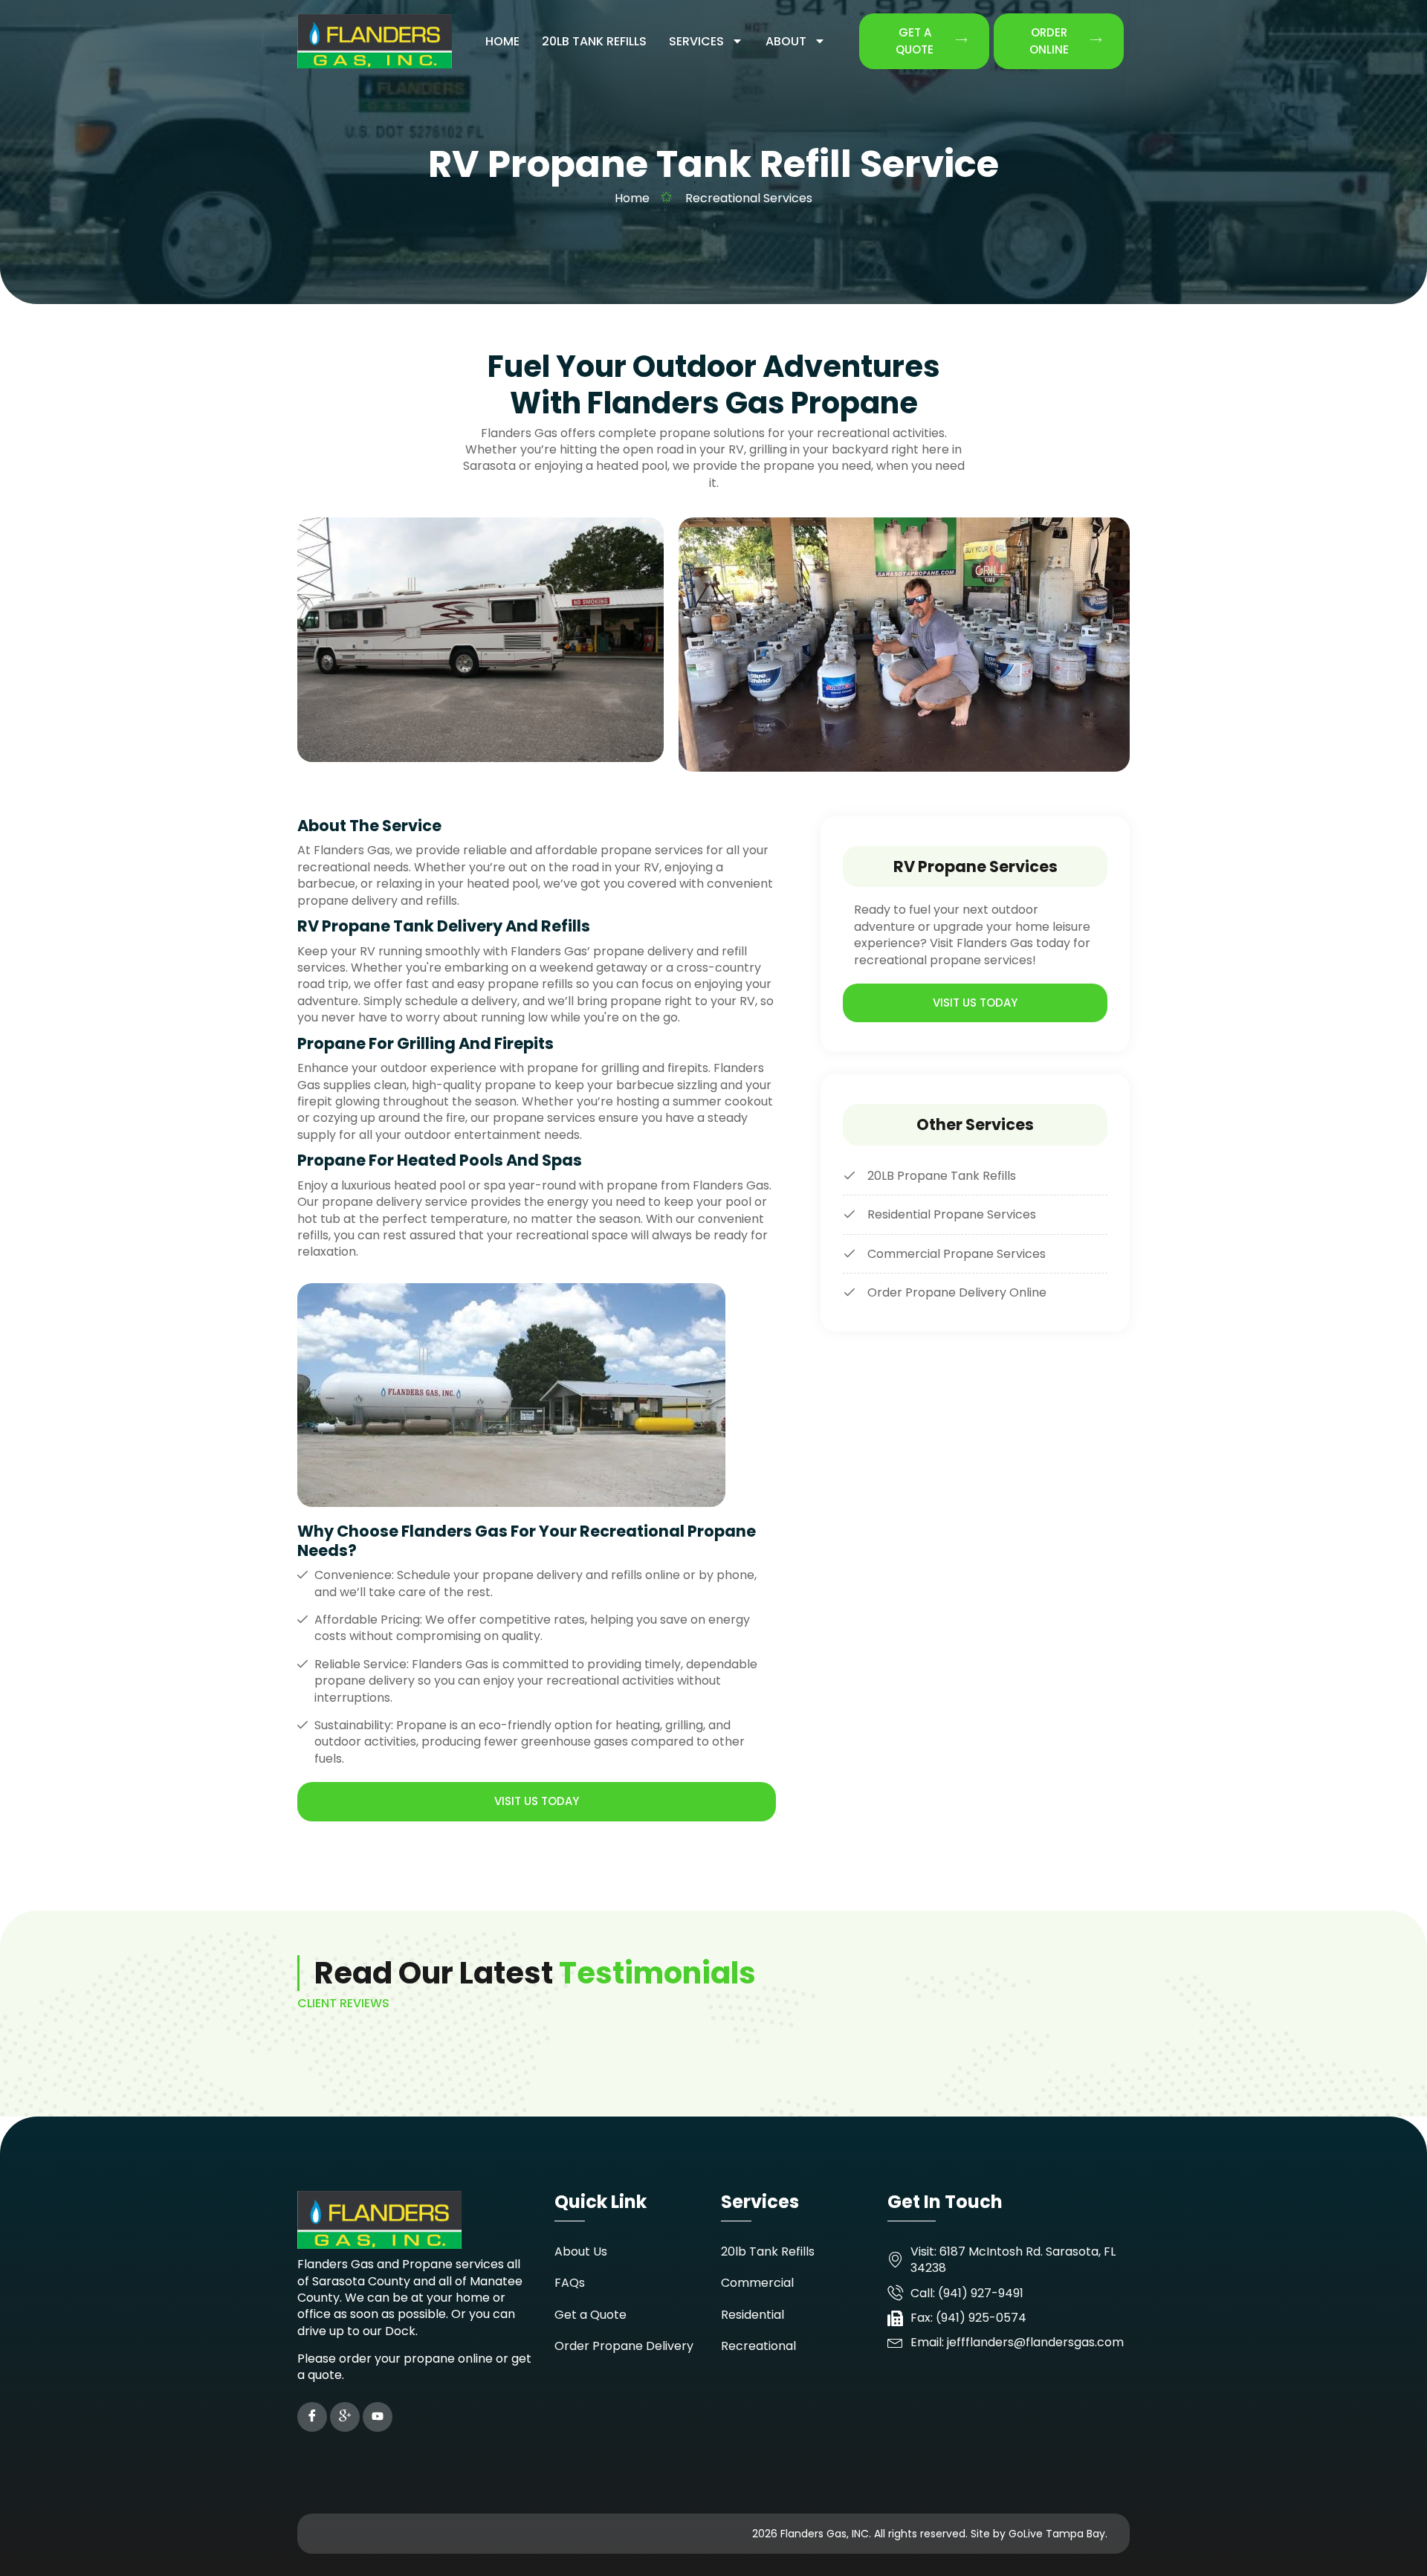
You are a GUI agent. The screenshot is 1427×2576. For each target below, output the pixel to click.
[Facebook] (312, 2417)
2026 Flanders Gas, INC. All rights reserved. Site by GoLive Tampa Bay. (930, 2534)
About (786, 41)
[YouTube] (378, 2417)
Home (502, 41)
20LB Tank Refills (594, 41)
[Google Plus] (345, 2417)
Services (696, 41)
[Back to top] (1394, 2543)
